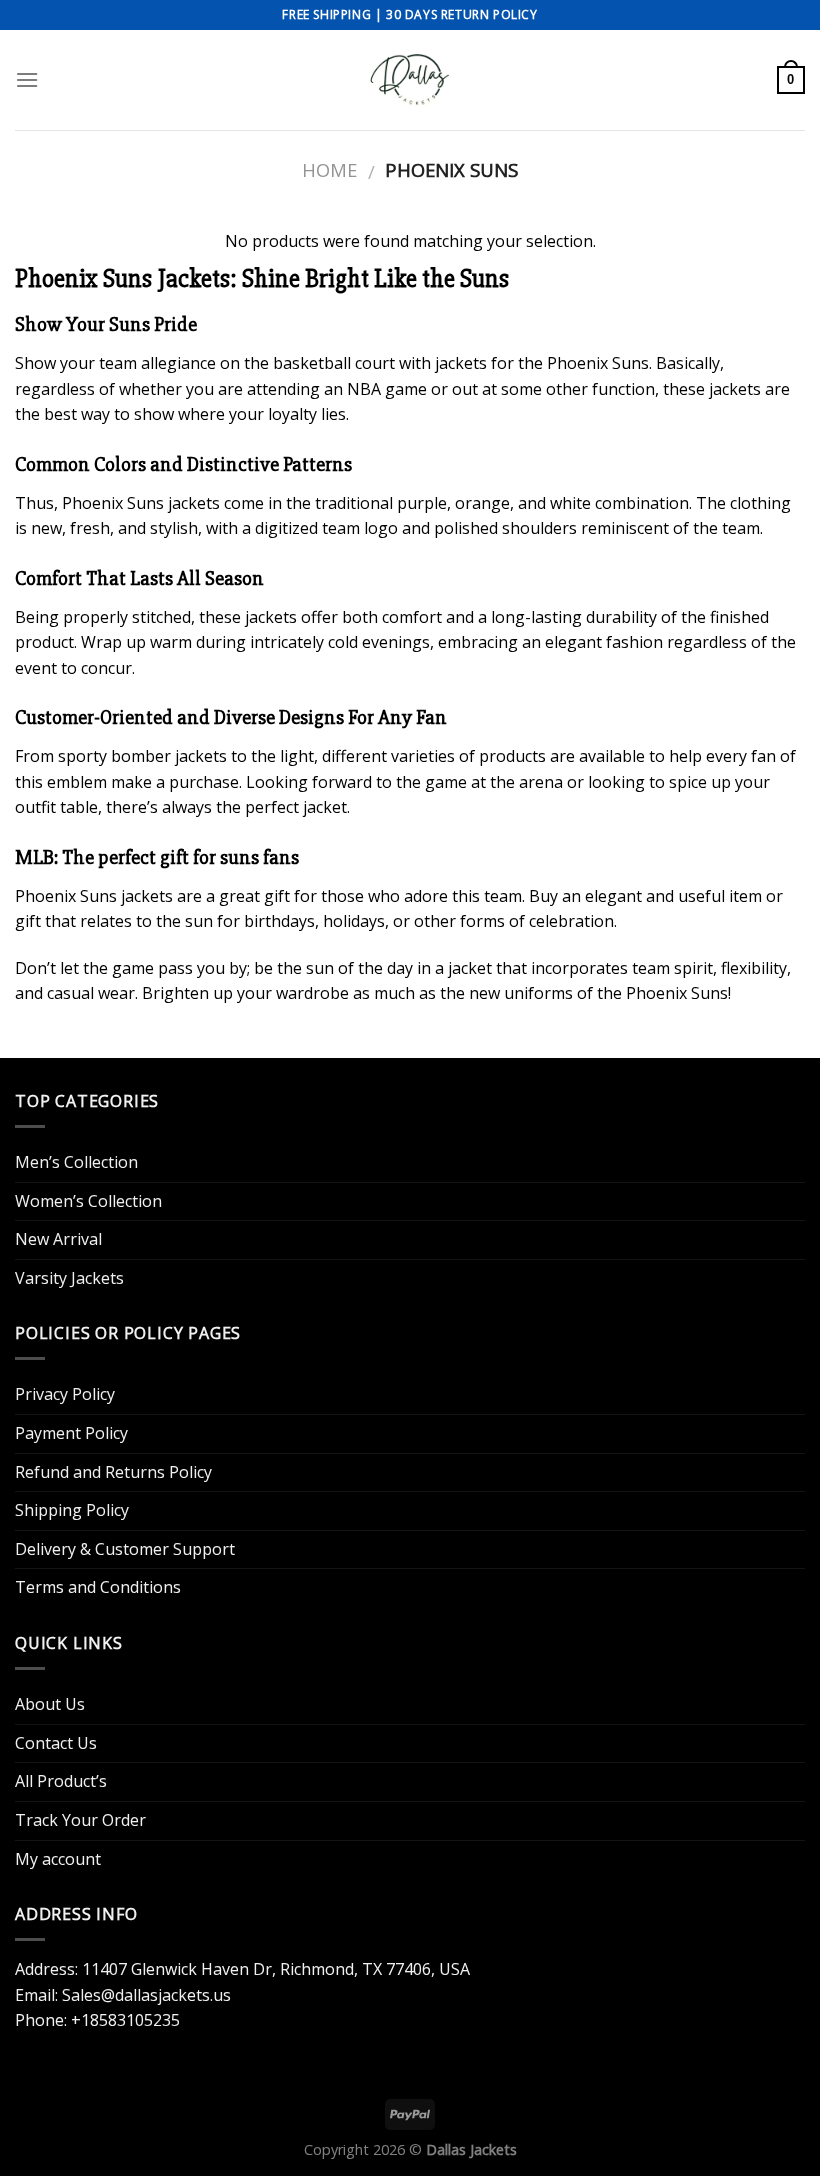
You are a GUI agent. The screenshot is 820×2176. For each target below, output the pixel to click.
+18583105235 (125, 2020)
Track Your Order (80, 1820)
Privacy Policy (65, 1394)
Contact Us (56, 1743)
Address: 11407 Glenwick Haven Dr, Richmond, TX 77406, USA (242, 1969)
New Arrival (58, 1239)
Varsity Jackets (69, 1278)
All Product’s (61, 1781)
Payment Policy (71, 1433)
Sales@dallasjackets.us (146, 1995)
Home (329, 169)
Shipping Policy (72, 1510)
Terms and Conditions (98, 1587)
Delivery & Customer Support (125, 1549)
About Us (50, 1704)
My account (58, 1859)
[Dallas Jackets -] (410, 80)
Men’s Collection (76, 1162)
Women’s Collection (88, 1201)
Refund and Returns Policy (113, 1472)
